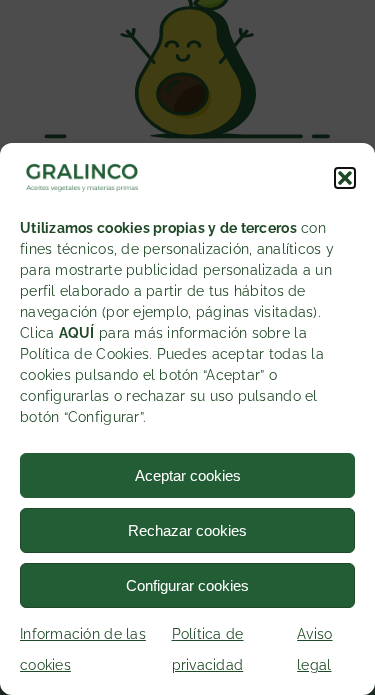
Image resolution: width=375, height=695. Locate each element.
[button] (345, 178)
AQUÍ (77, 333)
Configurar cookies (187, 585)
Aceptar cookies (188, 475)
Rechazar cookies (187, 530)
